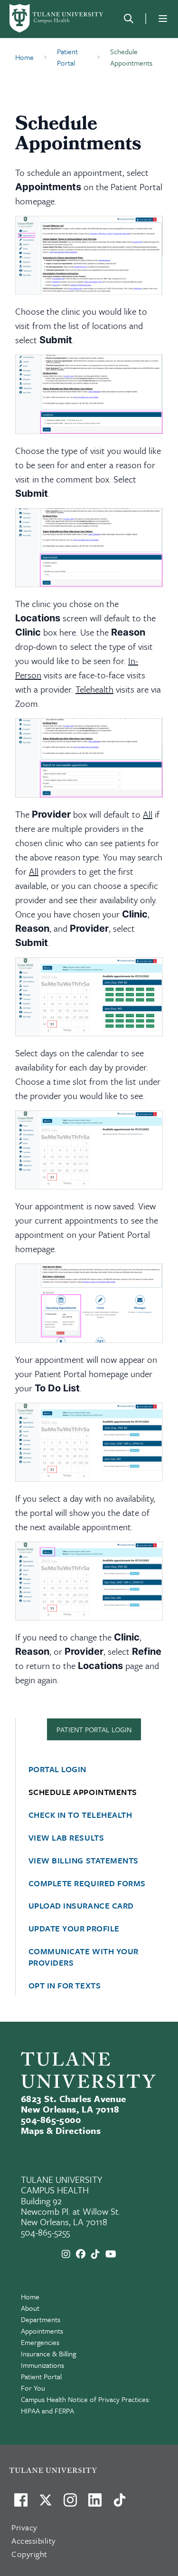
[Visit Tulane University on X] (46, 2504)
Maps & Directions (61, 2130)
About (30, 2308)
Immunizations (42, 2365)
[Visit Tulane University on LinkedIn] (95, 2504)
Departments (41, 2319)
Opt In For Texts (65, 1986)
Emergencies (40, 2342)
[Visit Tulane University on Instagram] (70, 2504)
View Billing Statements (84, 1861)
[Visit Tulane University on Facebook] (21, 2504)
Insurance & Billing (48, 2354)
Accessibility (34, 2541)
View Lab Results (66, 1838)
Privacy (24, 2527)
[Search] (129, 19)
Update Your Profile (74, 1929)
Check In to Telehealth (80, 1815)
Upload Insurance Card (81, 1906)
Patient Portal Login (94, 1729)
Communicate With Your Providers (83, 1957)
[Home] (57, 18)
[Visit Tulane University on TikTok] (120, 2504)
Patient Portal (41, 2376)
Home (30, 2296)
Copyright (29, 2554)
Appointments (42, 2331)
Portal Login (57, 1769)
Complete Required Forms (87, 1883)
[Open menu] (163, 19)
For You (33, 2388)
